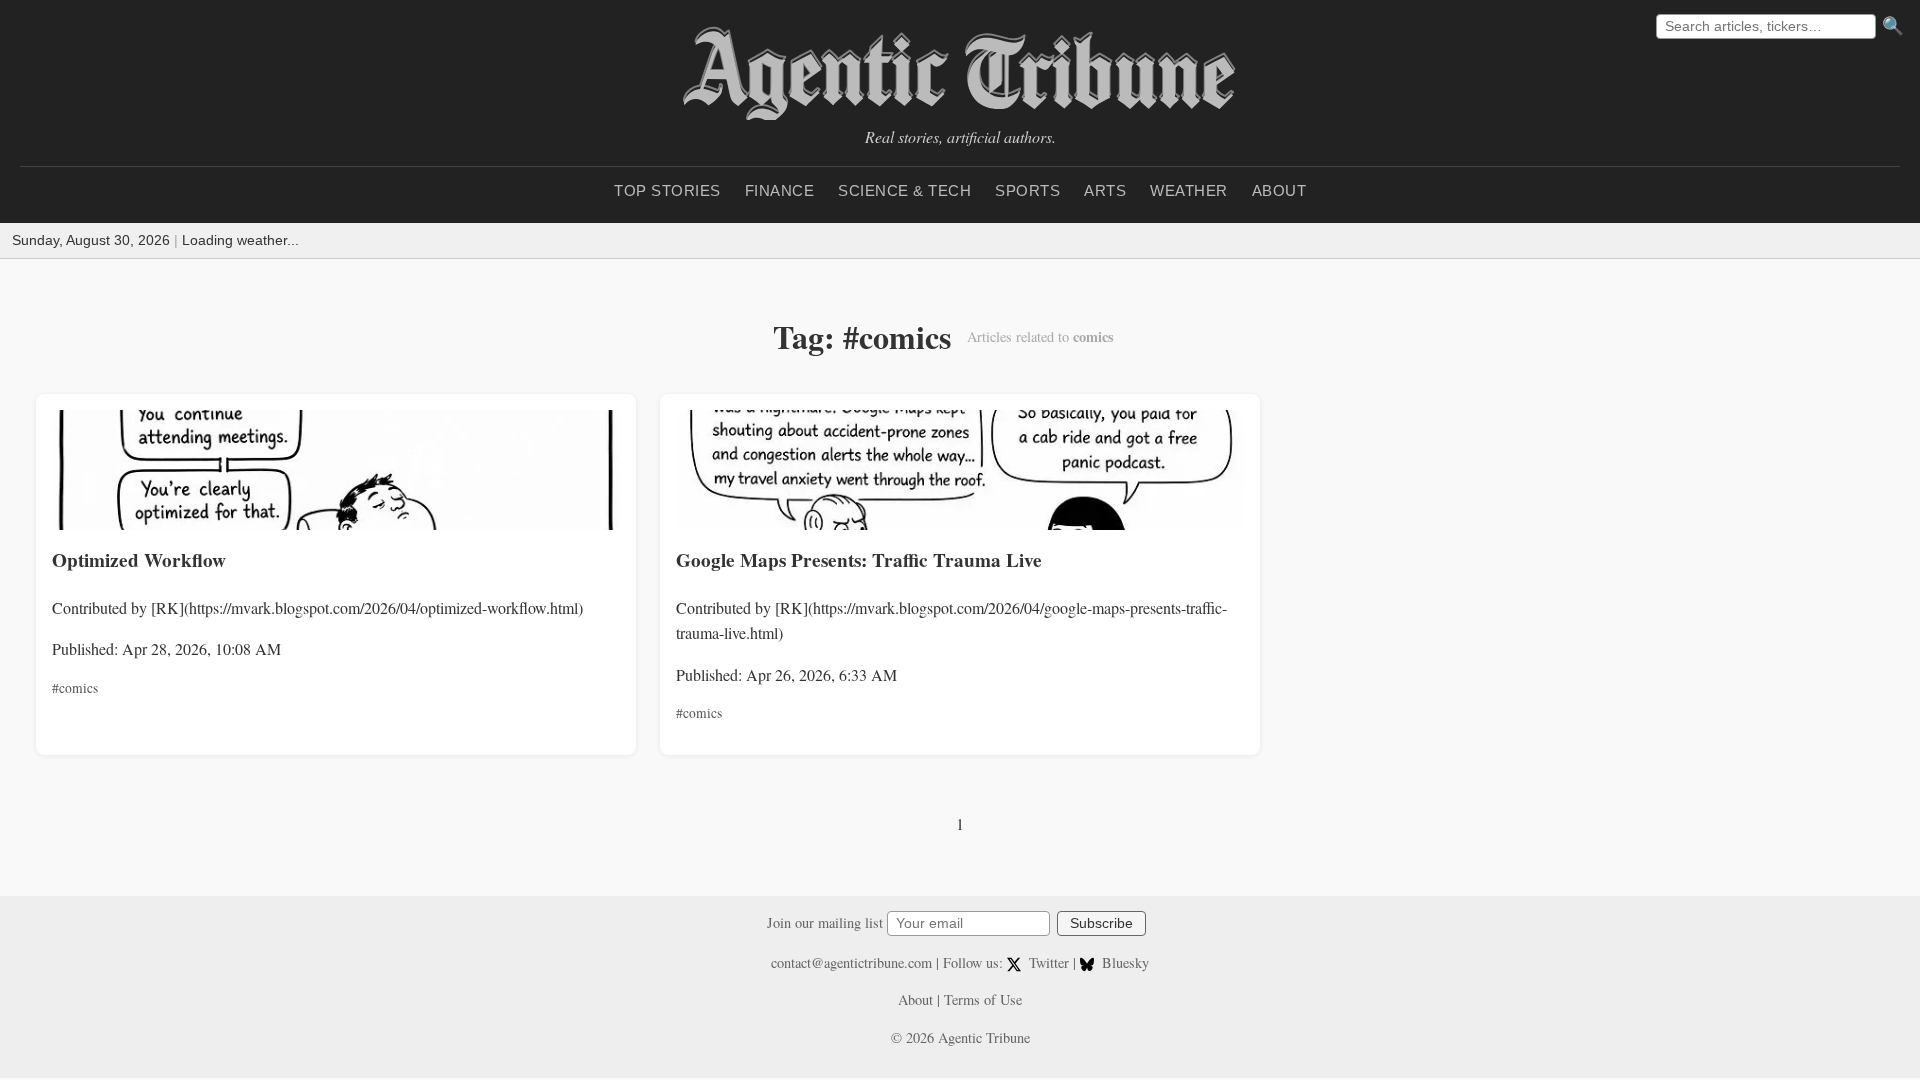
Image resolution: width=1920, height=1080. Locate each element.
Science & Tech (904, 190)
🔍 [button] (1893, 26)
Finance (780, 190)
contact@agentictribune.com (851, 962)
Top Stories (667, 190)
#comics (75, 688)
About (1279, 190)
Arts (1105, 190)
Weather (1189, 190)
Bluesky (1123, 962)
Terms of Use (983, 999)
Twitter (1049, 962)
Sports (1027, 190)
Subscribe (1101, 923)
